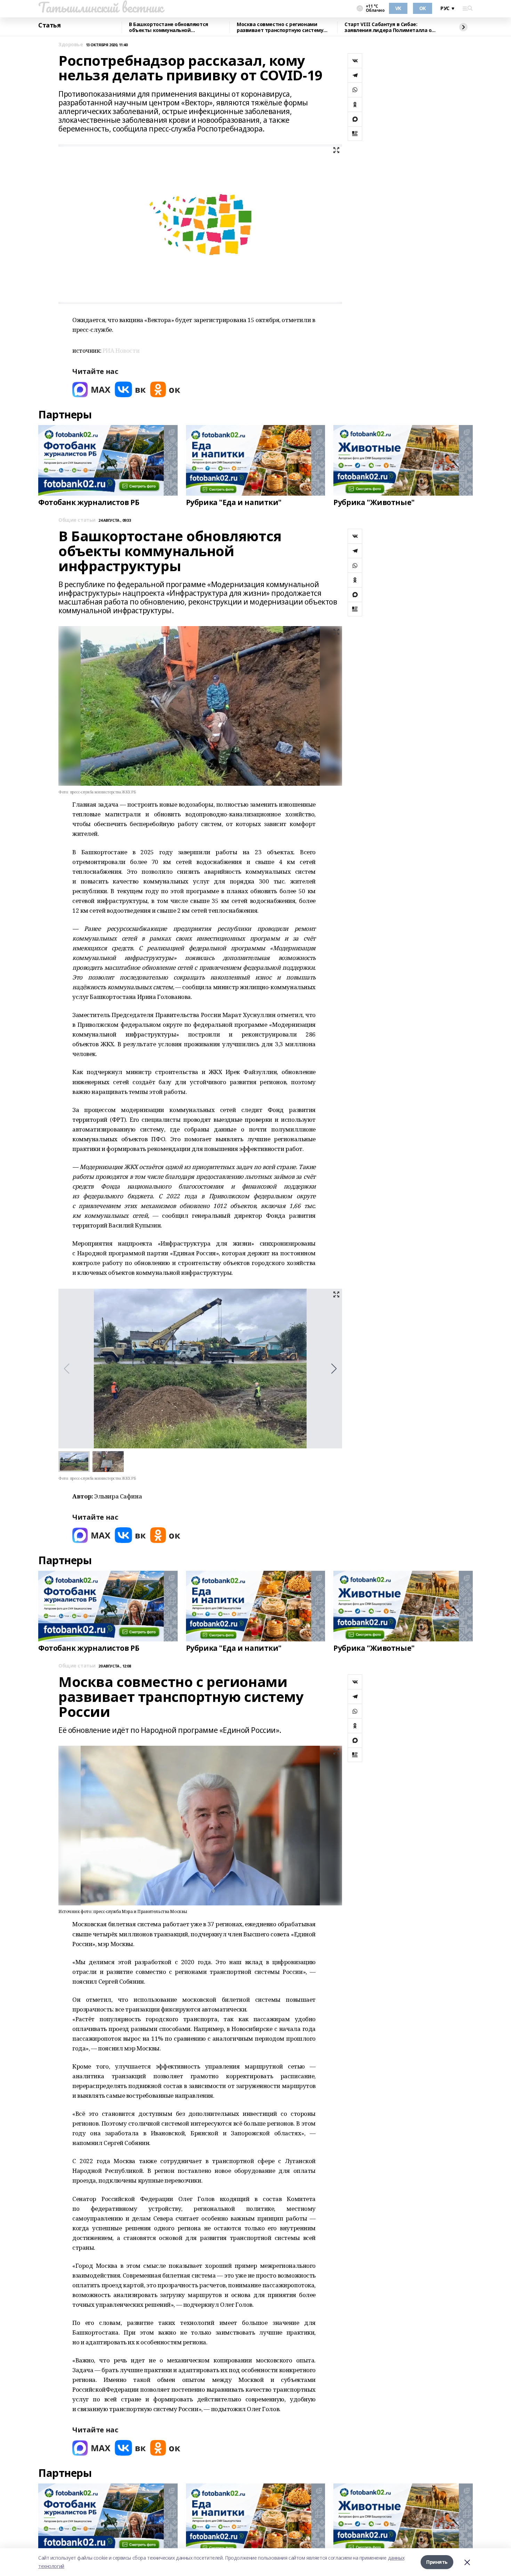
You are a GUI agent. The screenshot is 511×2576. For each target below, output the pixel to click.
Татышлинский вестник (101, 7)
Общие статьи (77, 520)
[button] (334, 1369)
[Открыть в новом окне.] (91, 389)
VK (398, 8)
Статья (49, 25)
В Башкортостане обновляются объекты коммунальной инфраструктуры (169, 27)
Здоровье (71, 45)
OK (423, 8)
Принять (437, 2562)
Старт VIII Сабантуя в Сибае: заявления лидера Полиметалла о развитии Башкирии (388, 27)
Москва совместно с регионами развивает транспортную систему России (280, 27)
